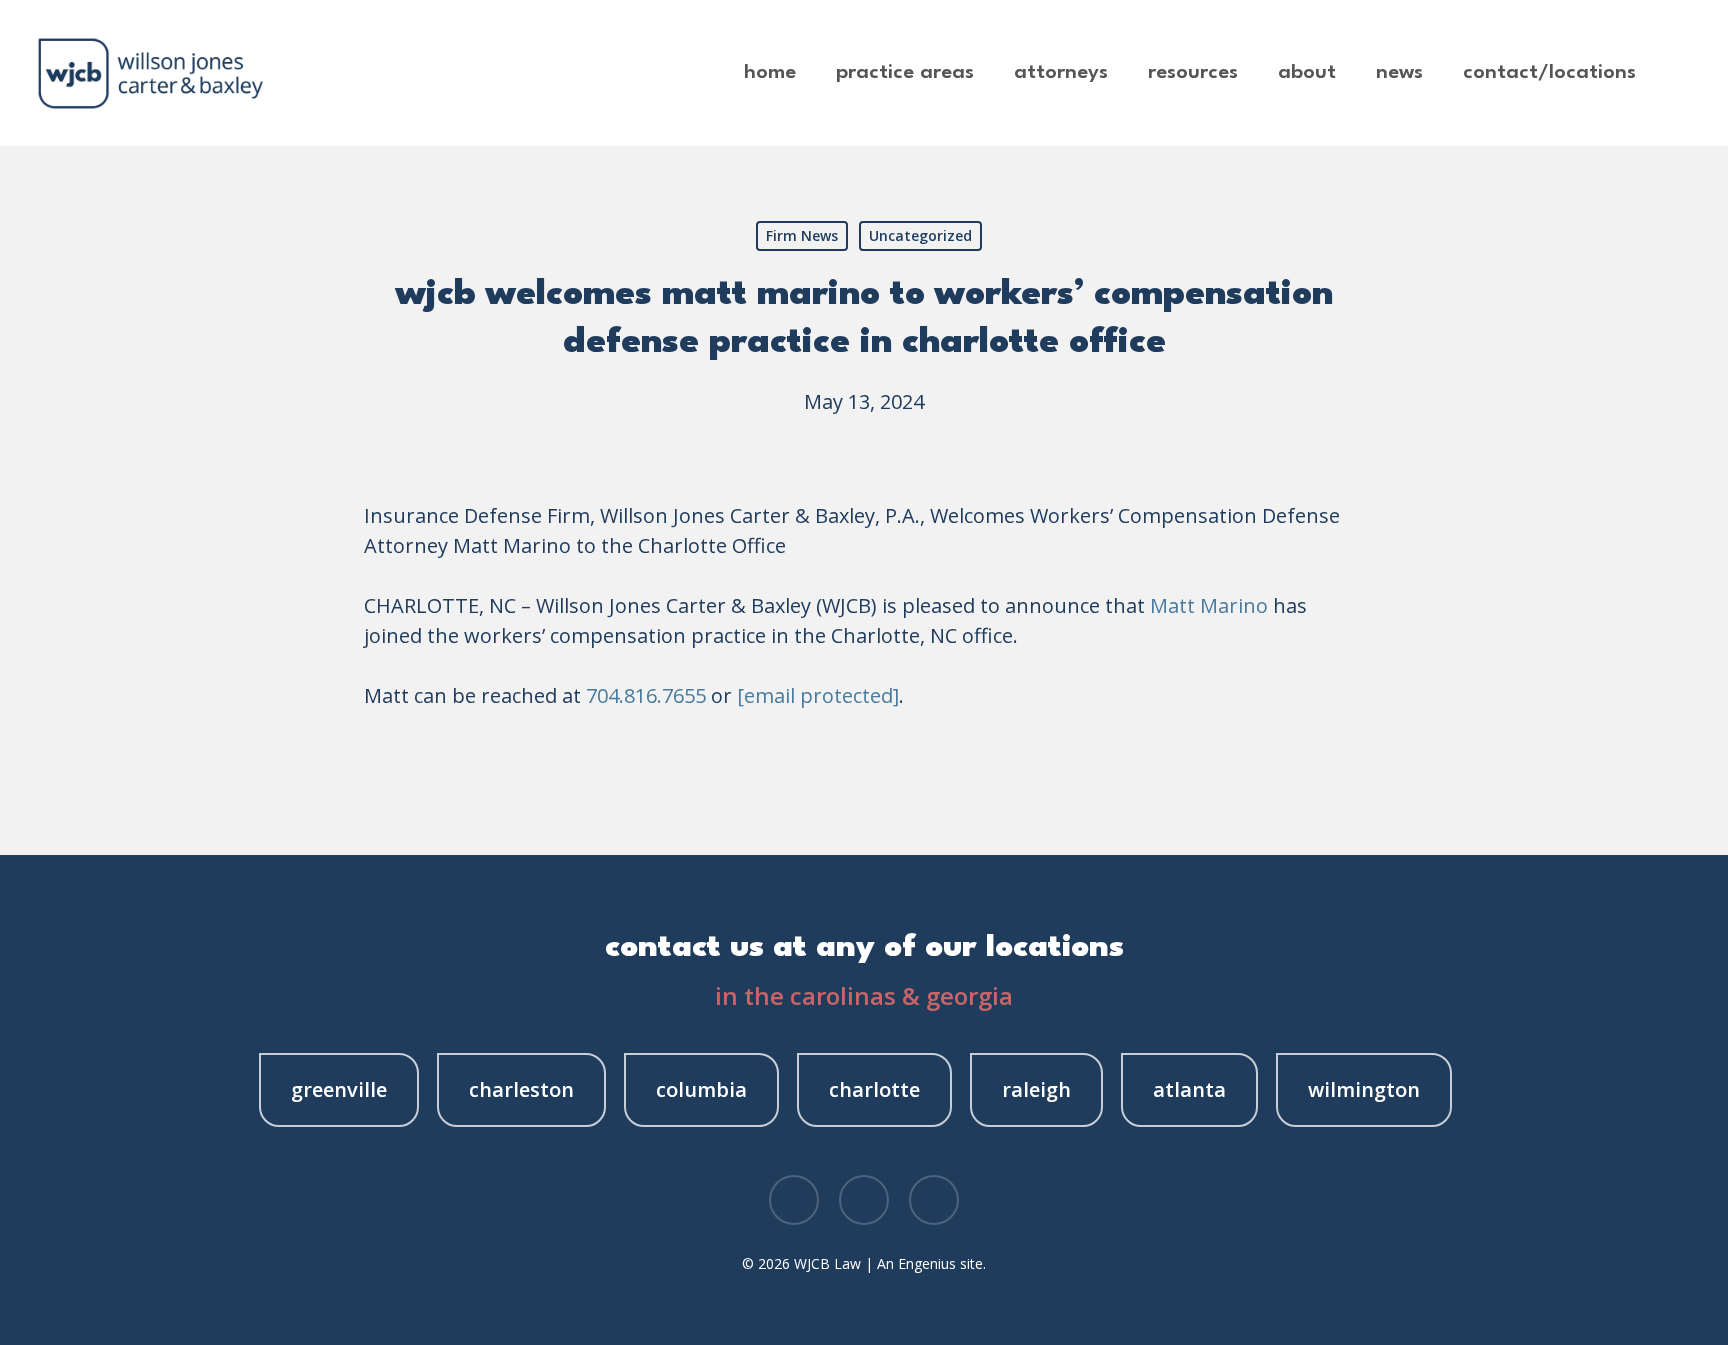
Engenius (927, 1263)
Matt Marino (1209, 605)
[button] (339, 1090)
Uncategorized (920, 235)
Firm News (802, 235)
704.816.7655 (646, 695)
